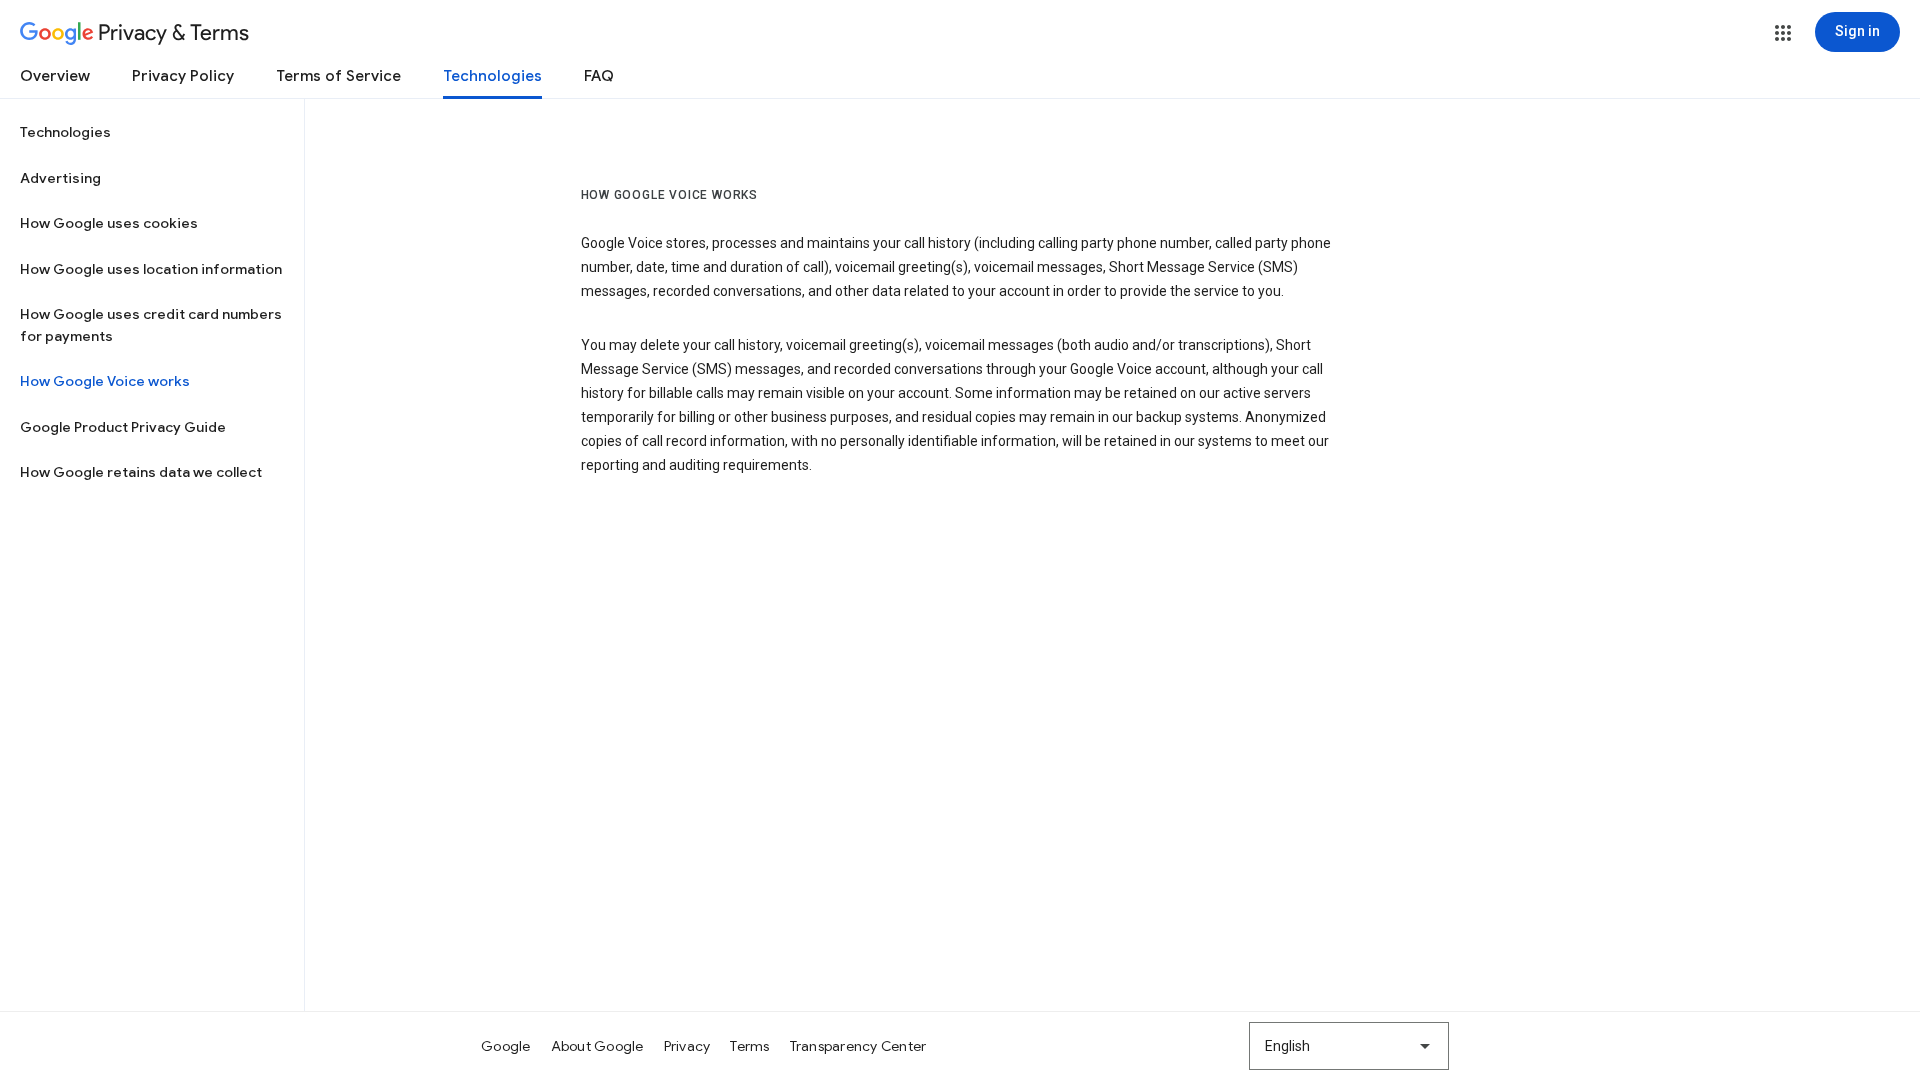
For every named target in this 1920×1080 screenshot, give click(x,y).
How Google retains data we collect (141, 472)
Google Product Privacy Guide (123, 427)
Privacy (687, 1046)
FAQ (599, 76)
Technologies (492, 76)
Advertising (60, 178)
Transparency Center (858, 1046)
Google (506, 1046)
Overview (55, 76)
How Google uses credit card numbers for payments (151, 325)
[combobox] (1349, 1046)
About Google (597, 1046)
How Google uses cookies (109, 223)
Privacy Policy (183, 76)
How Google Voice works (105, 381)
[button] (1783, 33)
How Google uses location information (151, 269)
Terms (749, 1046)
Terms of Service (338, 76)
